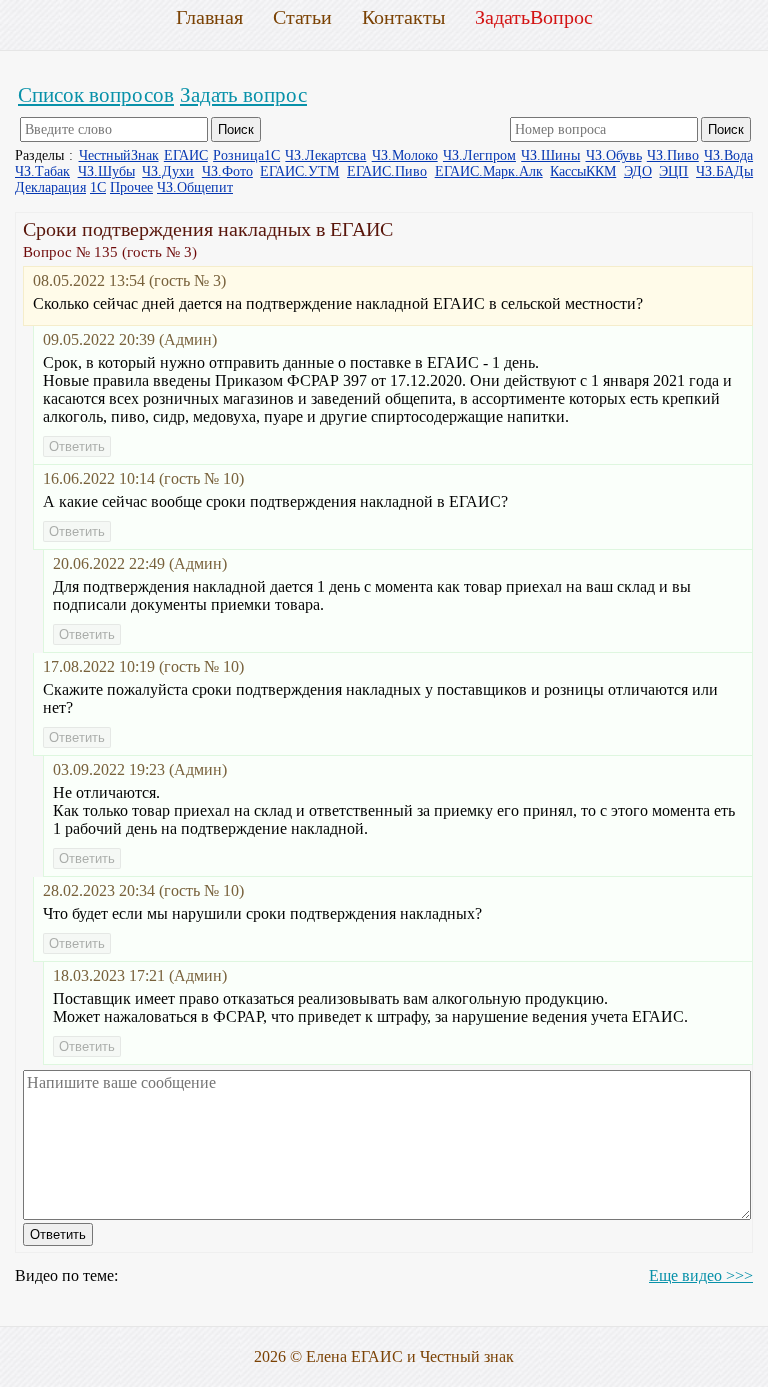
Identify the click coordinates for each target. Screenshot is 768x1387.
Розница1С (246, 155)
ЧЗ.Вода (728, 155)
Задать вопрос (243, 94)
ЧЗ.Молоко (405, 155)
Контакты (403, 17)
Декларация (50, 187)
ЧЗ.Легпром (479, 155)
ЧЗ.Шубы (106, 171)
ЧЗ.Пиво (673, 155)
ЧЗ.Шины (550, 155)
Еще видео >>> (701, 1275)
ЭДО (638, 171)
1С (98, 187)
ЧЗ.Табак (42, 171)
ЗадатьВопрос (534, 17)
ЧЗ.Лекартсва (325, 155)
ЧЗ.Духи (168, 171)
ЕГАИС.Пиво (387, 171)
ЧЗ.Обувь (614, 155)
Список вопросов (96, 94)
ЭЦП (673, 171)
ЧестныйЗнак (119, 155)
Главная (209, 17)
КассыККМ (583, 171)
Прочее (131, 187)
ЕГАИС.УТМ (299, 171)
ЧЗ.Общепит (195, 187)
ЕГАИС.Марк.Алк (489, 171)
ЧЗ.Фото (227, 171)
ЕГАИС (186, 155)
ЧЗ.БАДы (724, 171)
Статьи (302, 17)
